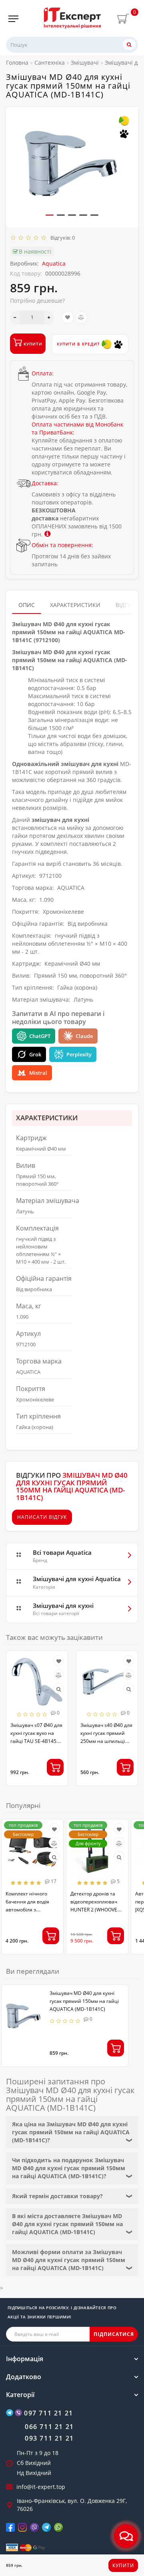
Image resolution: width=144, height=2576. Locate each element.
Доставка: (45, 483)
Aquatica (54, 263)
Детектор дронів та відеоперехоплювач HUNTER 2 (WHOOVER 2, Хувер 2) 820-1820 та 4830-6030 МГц (97, 1910)
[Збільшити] (49, 318)
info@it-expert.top (41, 2487)
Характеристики (75, 605)
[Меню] (13, 19)
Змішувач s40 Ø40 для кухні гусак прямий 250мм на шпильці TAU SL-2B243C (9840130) (106, 1741)
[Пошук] (129, 45)
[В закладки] (68, 318)
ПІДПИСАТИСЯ (114, 2334)
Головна (17, 63)
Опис (27, 605)
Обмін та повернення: (62, 545)
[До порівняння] (81, 318)
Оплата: (43, 373)
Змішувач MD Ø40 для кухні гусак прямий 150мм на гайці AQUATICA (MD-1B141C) (84, 2001)
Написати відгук (42, 1517)
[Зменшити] (15, 318)
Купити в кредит (79, 344)
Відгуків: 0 (61, 238)
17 (53, 1881)
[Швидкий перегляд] (59, 1689)
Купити (123, 2565)
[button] (50, 215)
